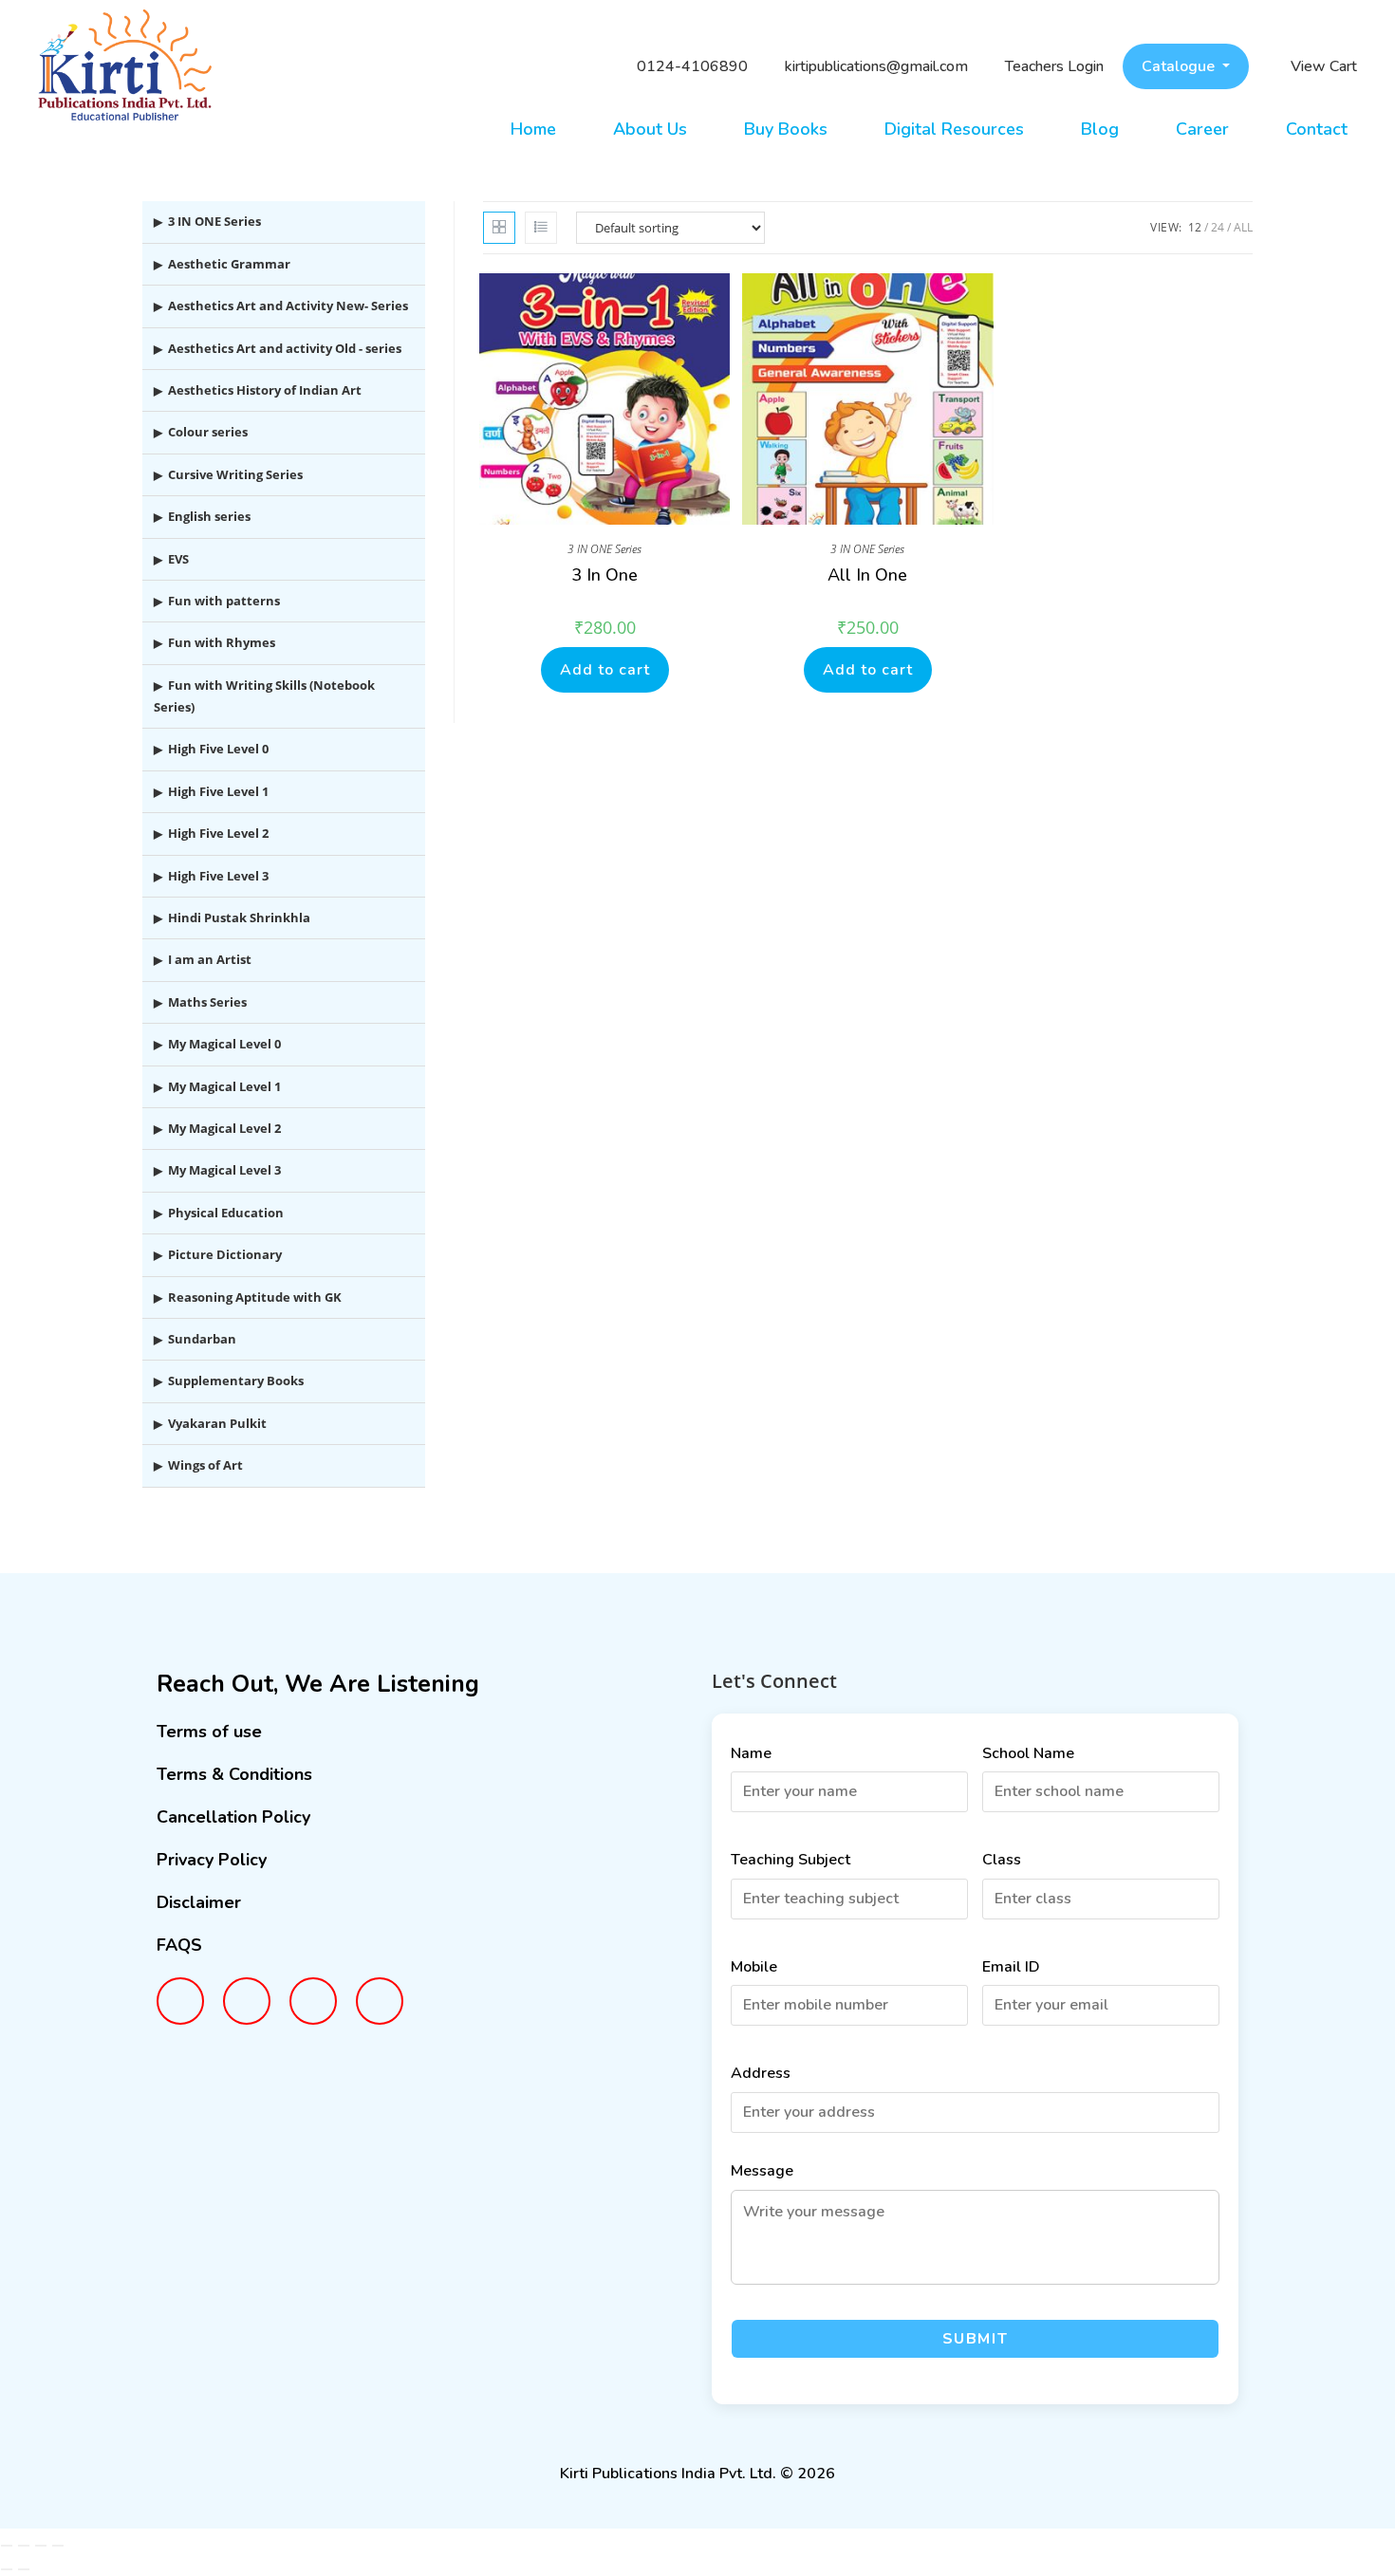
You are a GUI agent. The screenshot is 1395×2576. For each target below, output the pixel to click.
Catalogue (1180, 66)
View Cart (1324, 66)
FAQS (179, 1945)
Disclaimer (199, 1902)
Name (751, 1753)
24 (1218, 227)
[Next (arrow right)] (24, 2569)
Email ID (1011, 1967)
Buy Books (786, 129)
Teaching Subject (790, 1860)
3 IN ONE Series (604, 549)
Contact (1317, 129)
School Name (1028, 1753)
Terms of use (209, 1732)
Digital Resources (954, 129)
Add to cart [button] (605, 670)
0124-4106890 (692, 66)
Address (761, 2073)
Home (533, 129)
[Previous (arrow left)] (7, 2569)
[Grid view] (499, 228)
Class (1002, 1860)
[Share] (41, 2546)
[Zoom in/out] (7, 2546)
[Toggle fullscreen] (24, 2546)
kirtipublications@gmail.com (876, 66)
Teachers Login (1054, 66)
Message (762, 2171)
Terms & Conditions (234, 1774)
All (1243, 227)
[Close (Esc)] (58, 2546)
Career (1202, 129)
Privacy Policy (212, 1860)
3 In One (604, 575)
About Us (650, 129)
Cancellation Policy (233, 1817)
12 (1195, 227)
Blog (1100, 129)
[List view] (541, 228)
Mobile (754, 1967)
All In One (867, 575)
